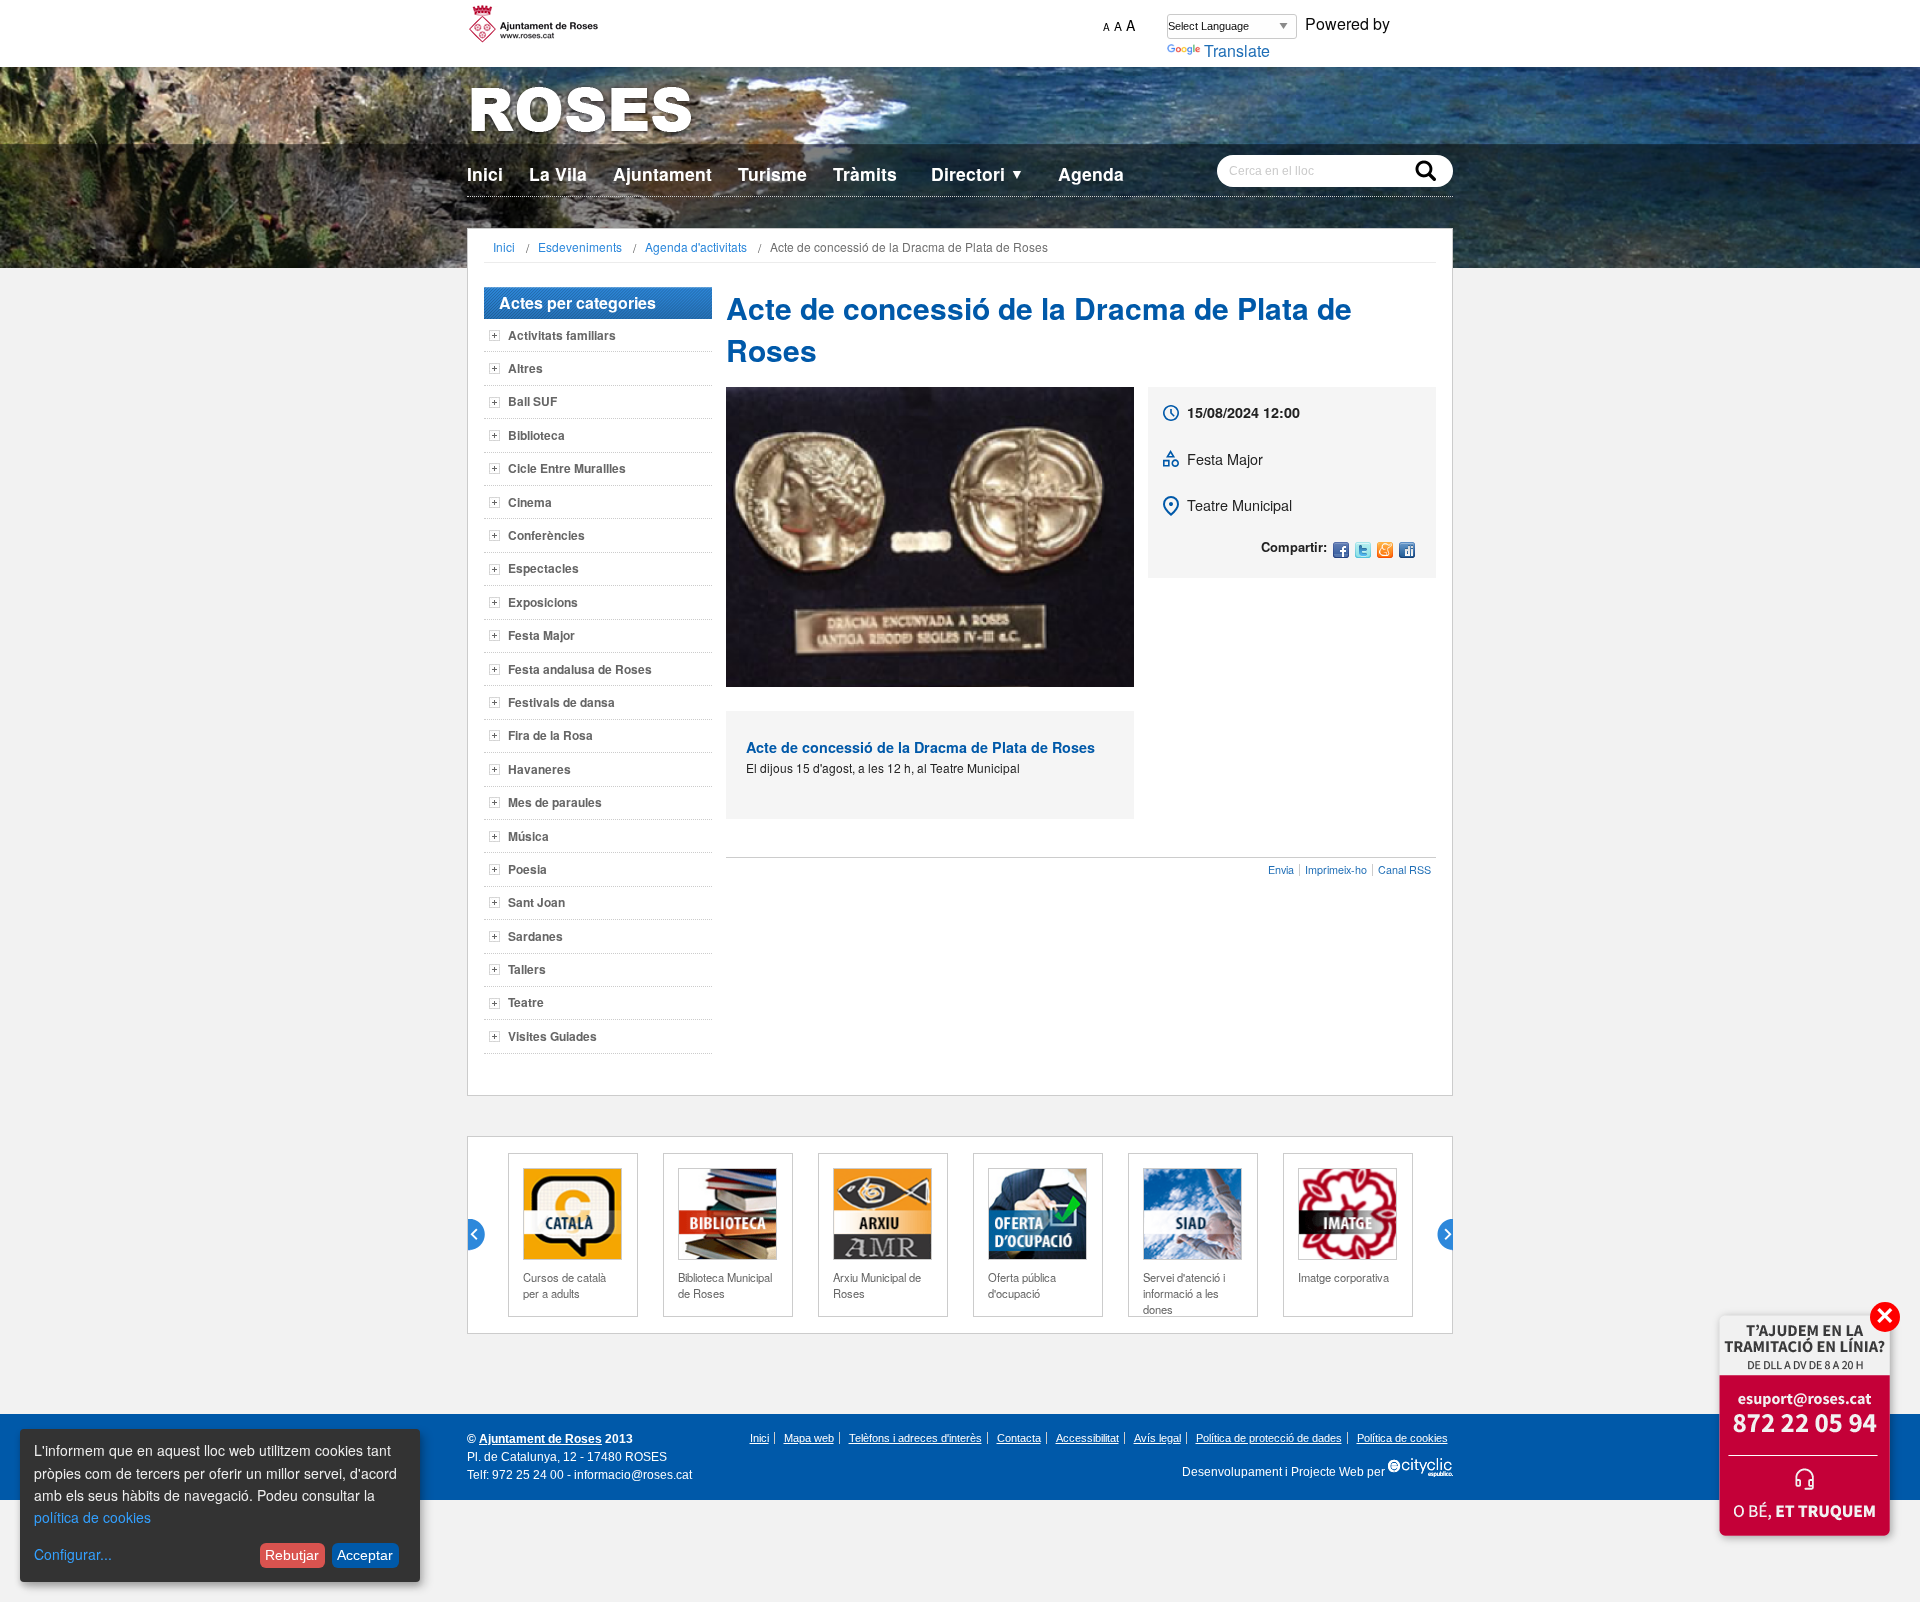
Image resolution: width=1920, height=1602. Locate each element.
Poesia (527, 869)
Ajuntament (662, 173)
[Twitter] (1363, 551)
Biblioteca (536, 435)
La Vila (558, 173)
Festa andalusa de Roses (580, 669)
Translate (1237, 50)
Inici (485, 173)
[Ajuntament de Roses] (960, 113)
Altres (525, 368)
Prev (484, 1235)
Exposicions (543, 602)
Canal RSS (1404, 869)
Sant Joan (536, 902)
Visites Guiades (552, 1036)
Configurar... (73, 1554)
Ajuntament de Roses (540, 1439)
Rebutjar (292, 1555)
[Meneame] (1385, 551)
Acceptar (365, 1555)
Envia (1281, 869)
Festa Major (541, 635)
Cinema (530, 502)
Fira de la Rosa (550, 735)
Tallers (527, 969)
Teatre (526, 1002)
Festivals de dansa (561, 702)
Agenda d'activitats (696, 246)
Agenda (1091, 173)
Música (528, 836)
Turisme (772, 173)
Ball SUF (532, 401)
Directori (977, 173)
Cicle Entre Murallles (567, 468)
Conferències (546, 535)
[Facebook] (1341, 551)
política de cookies (92, 1517)
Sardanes (535, 936)
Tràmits (865, 173)
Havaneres (539, 769)
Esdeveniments (580, 246)
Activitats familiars (562, 335)
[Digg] (1407, 551)
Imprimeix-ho (1336, 869)
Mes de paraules (555, 802)
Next (1437, 1235)
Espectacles (543, 568)
